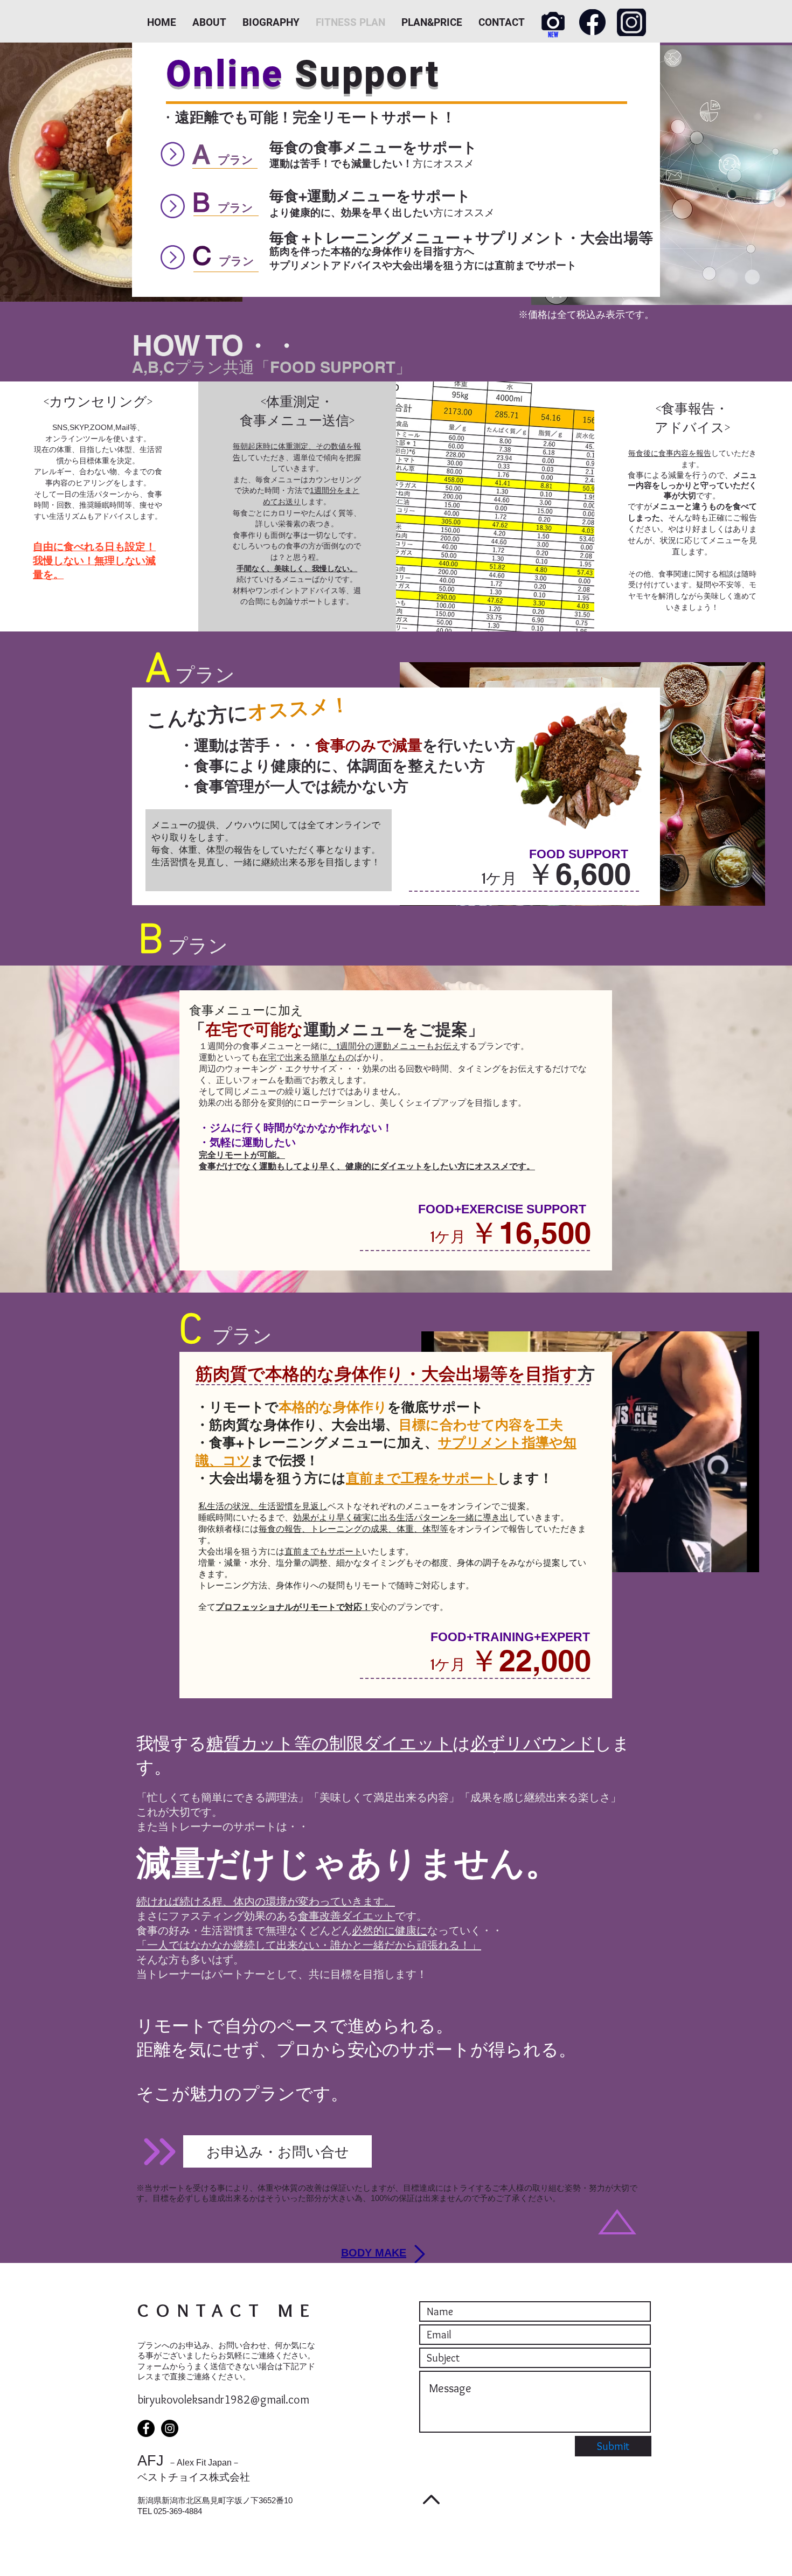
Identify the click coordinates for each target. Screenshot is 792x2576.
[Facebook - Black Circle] (146, 2428)
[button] (277, 2151)
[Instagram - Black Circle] (170, 2428)
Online (225, 74)
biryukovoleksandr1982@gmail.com (223, 2400)
